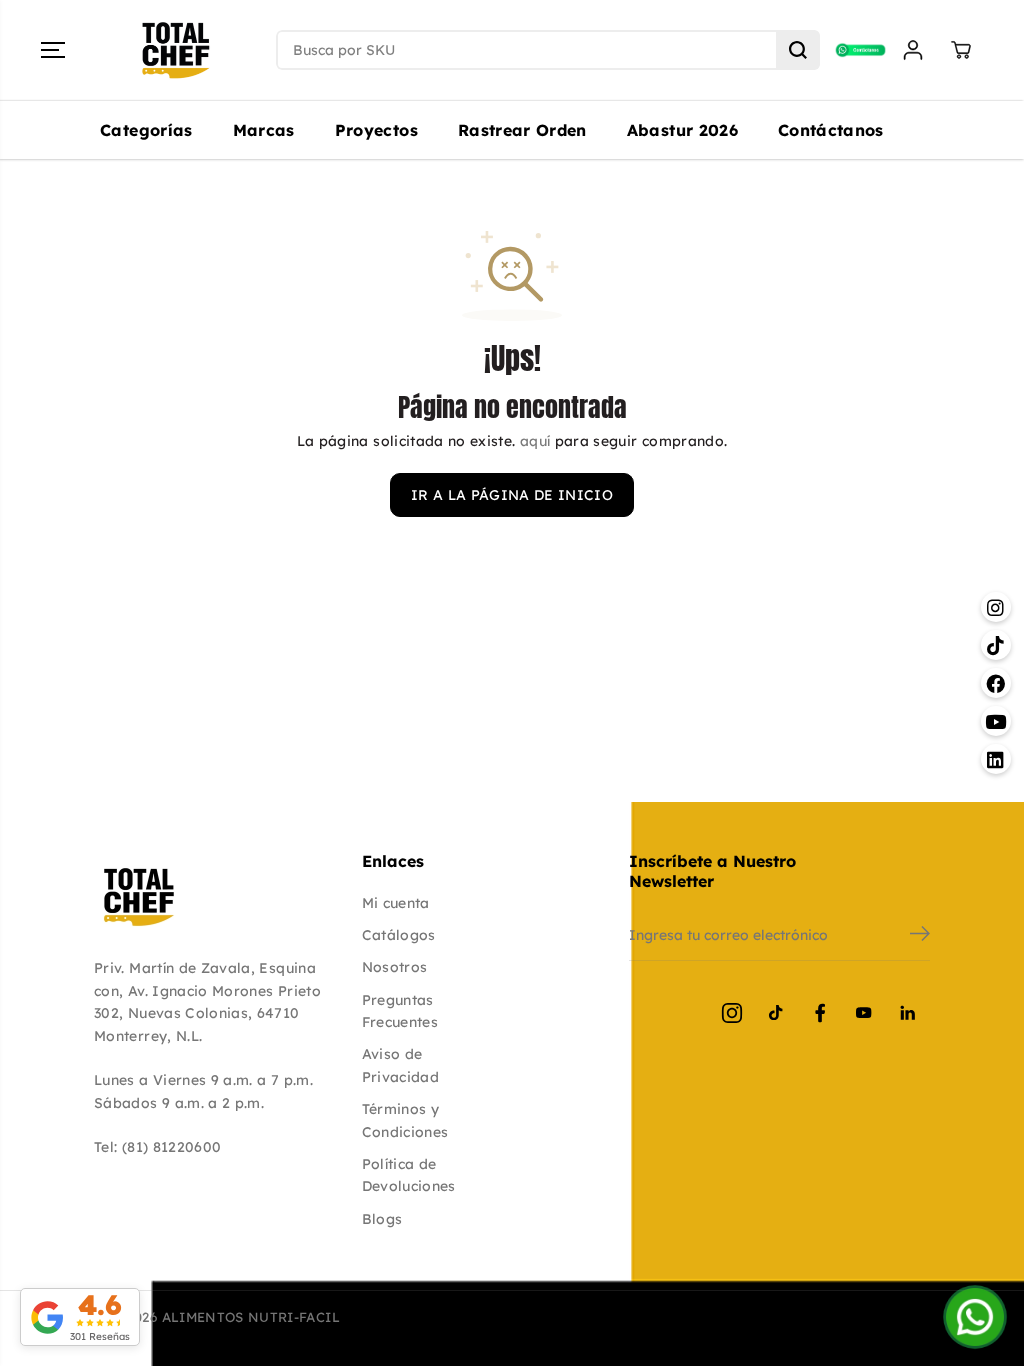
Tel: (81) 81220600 (157, 1147)
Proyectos (376, 130)
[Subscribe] (920, 936)
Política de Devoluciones (409, 1175)
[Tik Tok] (776, 1013)
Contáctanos (831, 130)
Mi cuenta (396, 903)
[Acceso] (913, 50)
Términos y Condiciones (405, 1120)
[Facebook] (820, 1013)
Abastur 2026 (682, 130)
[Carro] (961, 50)
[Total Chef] (176, 50)
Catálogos (399, 935)
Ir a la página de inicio (512, 495)
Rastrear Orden (522, 130)
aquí (535, 441)
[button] (53, 50)
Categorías (146, 130)
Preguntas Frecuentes (400, 1011)
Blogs (382, 1219)
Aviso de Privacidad (401, 1065)
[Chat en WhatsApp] (975, 1317)
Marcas (264, 130)
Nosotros (395, 967)
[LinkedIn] (908, 1013)
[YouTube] (864, 1013)
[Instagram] (732, 1013)
